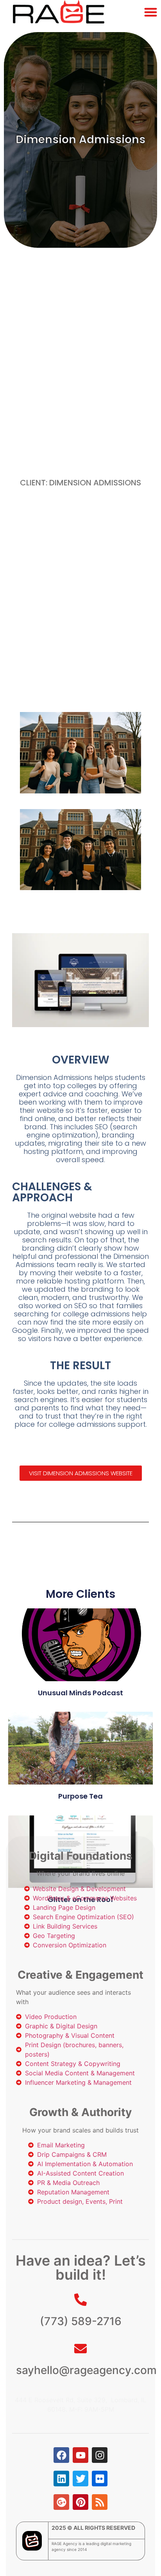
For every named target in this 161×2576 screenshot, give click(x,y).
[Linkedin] (61, 2479)
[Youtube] (80, 2455)
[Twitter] (80, 2479)
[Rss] (100, 2502)
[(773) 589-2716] (80, 2300)
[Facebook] (61, 2455)
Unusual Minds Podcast (80, 1693)
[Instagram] (100, 2455)
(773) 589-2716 (81, 2321)
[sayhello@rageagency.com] (80, 2349)
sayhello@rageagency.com (86, 2370)
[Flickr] (100, 2479)
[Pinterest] (80, 2502)
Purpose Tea (80, 1796)
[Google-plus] (61, 2502)
